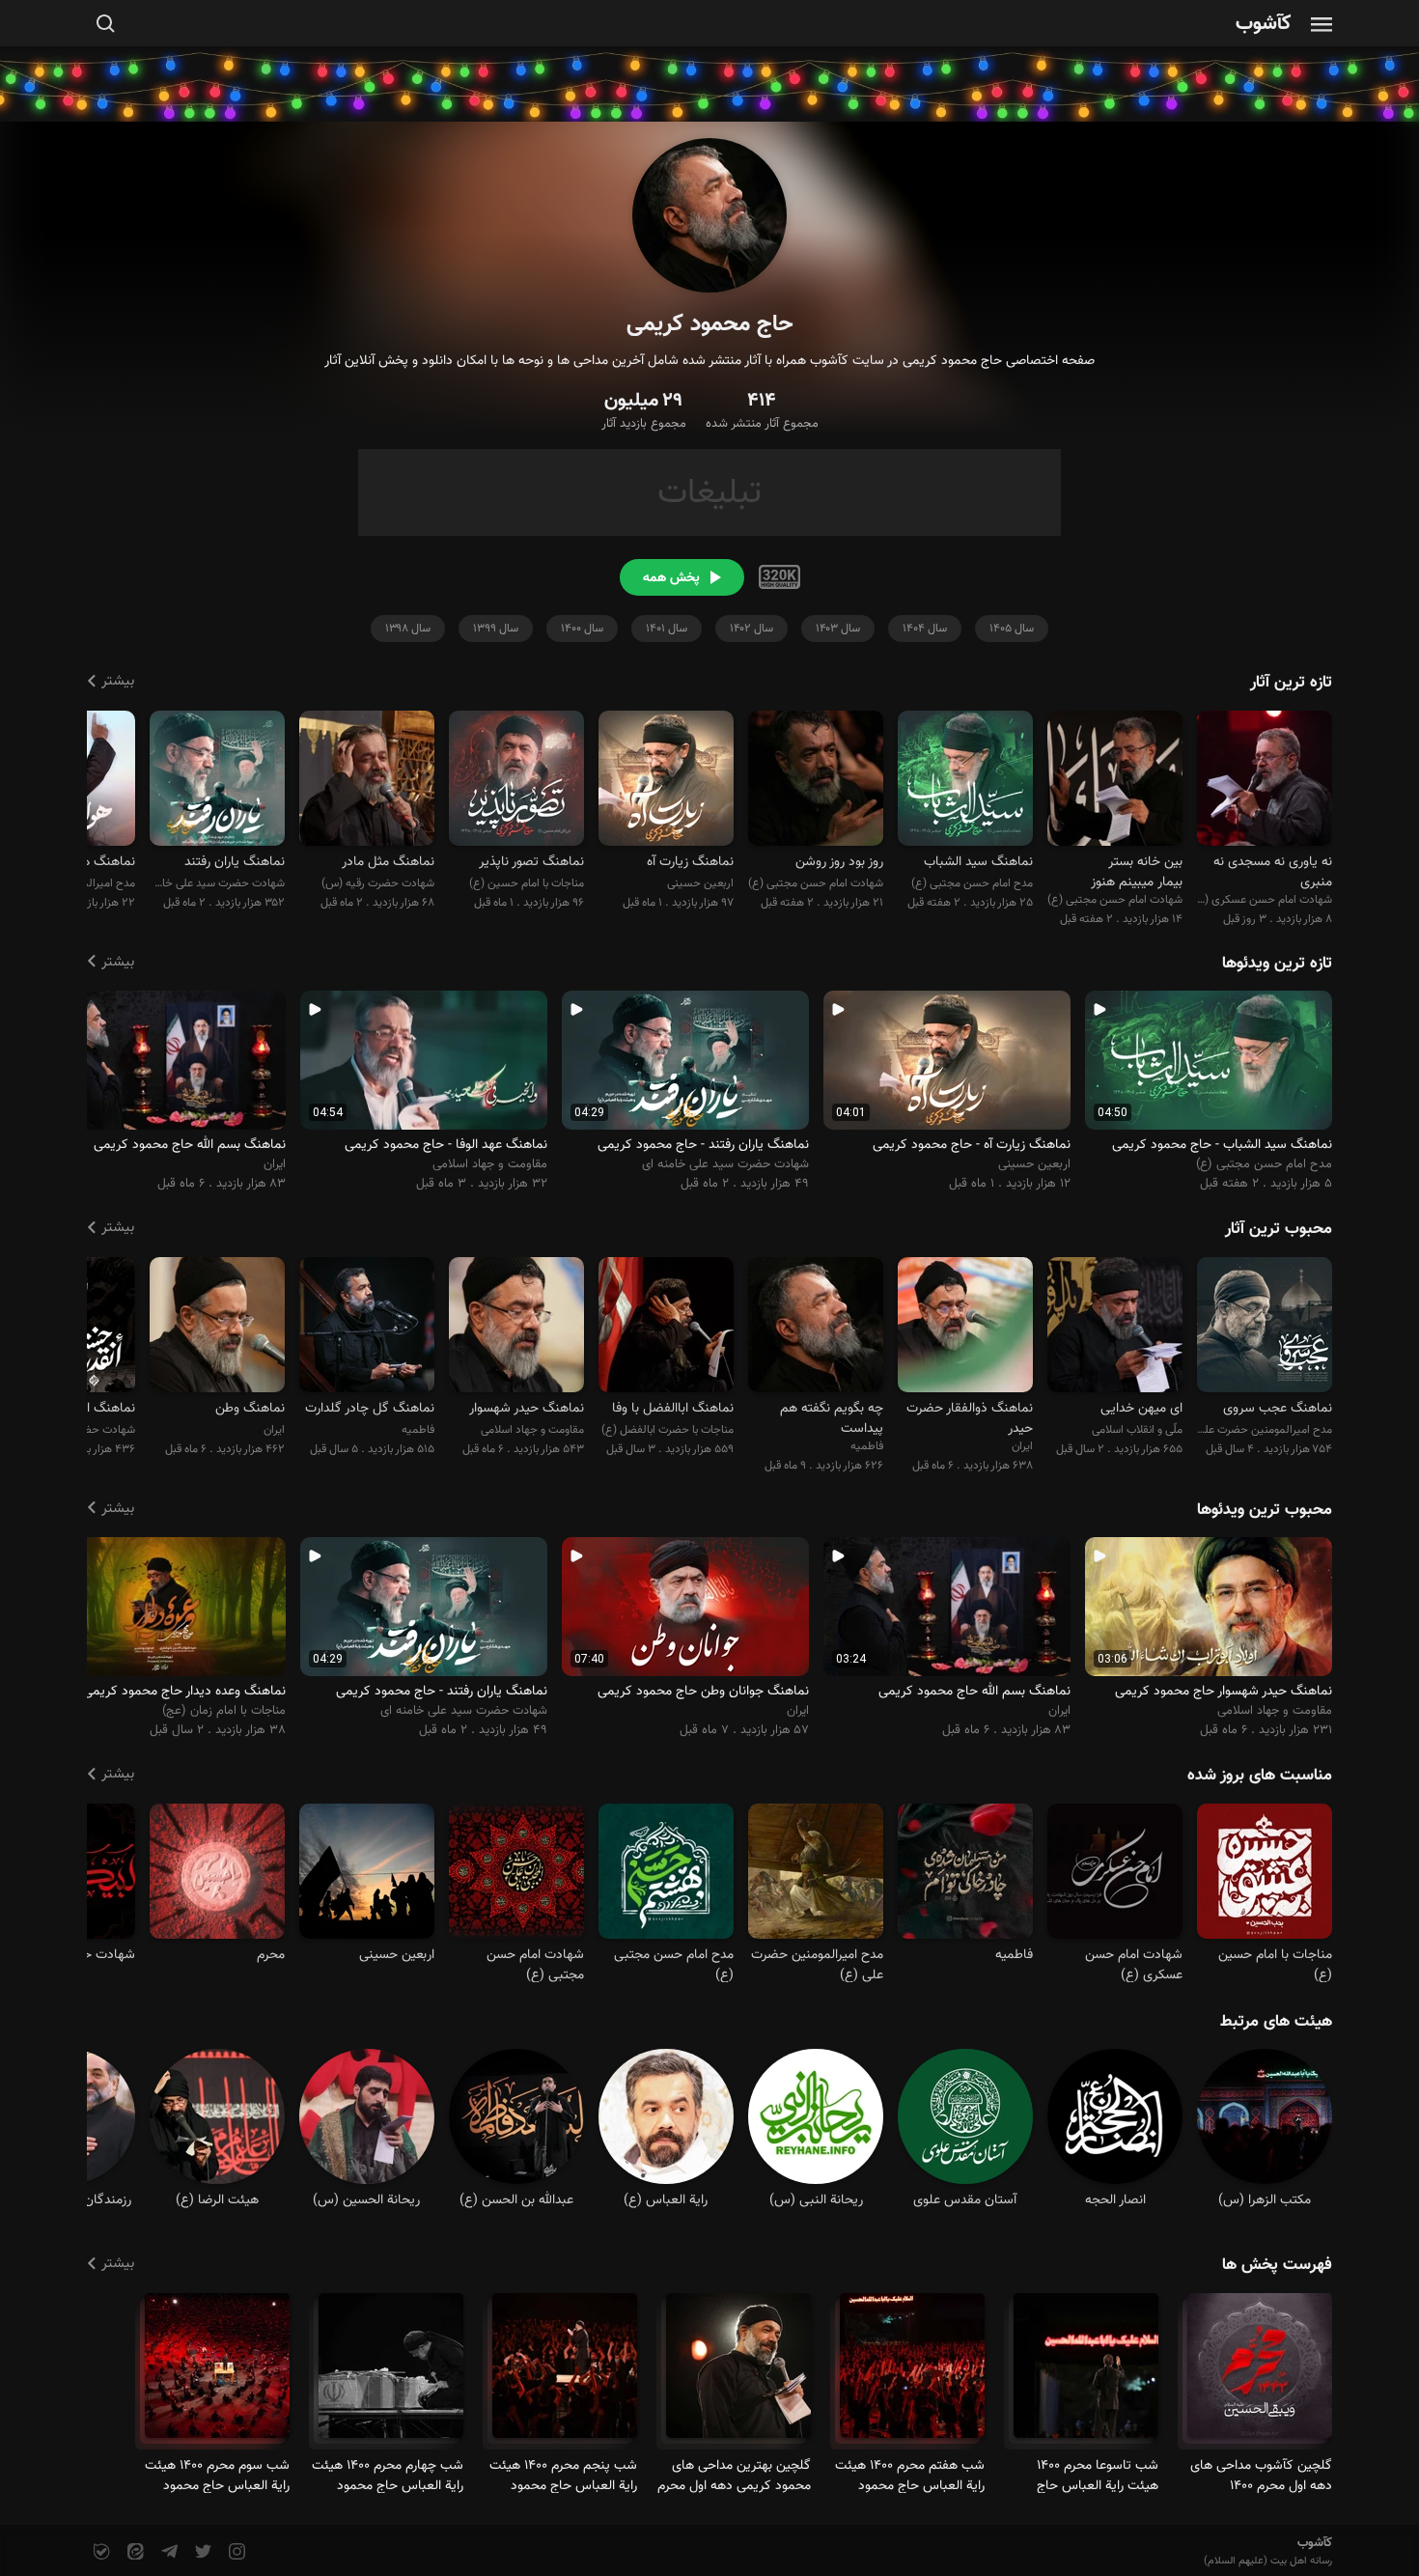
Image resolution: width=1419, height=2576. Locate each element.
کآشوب (1264, 25)
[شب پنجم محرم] (565, 2374)
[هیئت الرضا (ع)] (217, 2120)
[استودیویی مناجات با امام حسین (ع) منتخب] (516, 781)
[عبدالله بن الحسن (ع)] (516, 2120)
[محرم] (217, 1874)
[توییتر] (201, 2552)
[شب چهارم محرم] (391, 2374)
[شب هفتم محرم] (912, 2374)
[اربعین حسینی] (367, 1874)
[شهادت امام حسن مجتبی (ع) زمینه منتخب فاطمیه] (816, 781)
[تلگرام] (167, 2552)
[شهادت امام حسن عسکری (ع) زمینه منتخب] (1265, 781)
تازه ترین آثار (1291, 683)
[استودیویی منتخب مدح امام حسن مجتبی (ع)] (965, 781)
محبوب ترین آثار (1279, 1229)
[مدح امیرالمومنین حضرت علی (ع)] (816, 1874)
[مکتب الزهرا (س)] (1265, 2120)
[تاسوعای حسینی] (1086, 2374)
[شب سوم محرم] (217, 2374)
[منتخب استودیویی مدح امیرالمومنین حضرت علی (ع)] (1265, 1327)
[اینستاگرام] (235, 2552)
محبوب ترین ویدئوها (1265, 1510)
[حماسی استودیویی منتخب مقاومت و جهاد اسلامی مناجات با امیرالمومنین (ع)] (516, 1327)
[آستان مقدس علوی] (965, 2120)
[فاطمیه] (965, 1874)
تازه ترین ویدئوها (1277, 964)
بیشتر (118, 681)
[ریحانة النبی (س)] (816, 2120)
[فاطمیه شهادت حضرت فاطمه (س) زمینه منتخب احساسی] (816, 1327)
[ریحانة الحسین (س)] (367, 2120)
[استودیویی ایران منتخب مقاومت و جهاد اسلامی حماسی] (217, 1327)
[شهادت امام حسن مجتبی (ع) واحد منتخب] (1115, 781)
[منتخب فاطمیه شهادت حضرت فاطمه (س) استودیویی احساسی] (367, 1327)
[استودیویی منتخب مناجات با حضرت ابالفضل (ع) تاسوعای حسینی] (666, 1327)
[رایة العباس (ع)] (666, 2120)
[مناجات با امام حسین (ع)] (1265, 1874)
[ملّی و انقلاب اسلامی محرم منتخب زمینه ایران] (1115, 1327)
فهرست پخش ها (1277, 2265)
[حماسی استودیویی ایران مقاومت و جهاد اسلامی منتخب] (965, 1327)
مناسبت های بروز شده (1260, 1776)
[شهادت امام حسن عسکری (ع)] (1115, 1874)
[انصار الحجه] (1115, 2120)
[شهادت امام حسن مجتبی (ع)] (516, 1874)
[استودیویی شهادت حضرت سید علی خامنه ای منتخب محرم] (217, 781)
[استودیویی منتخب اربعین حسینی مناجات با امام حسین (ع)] (666, 781)
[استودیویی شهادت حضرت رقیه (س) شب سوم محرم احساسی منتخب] (367, 781)
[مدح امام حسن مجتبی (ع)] (666, 1874)
